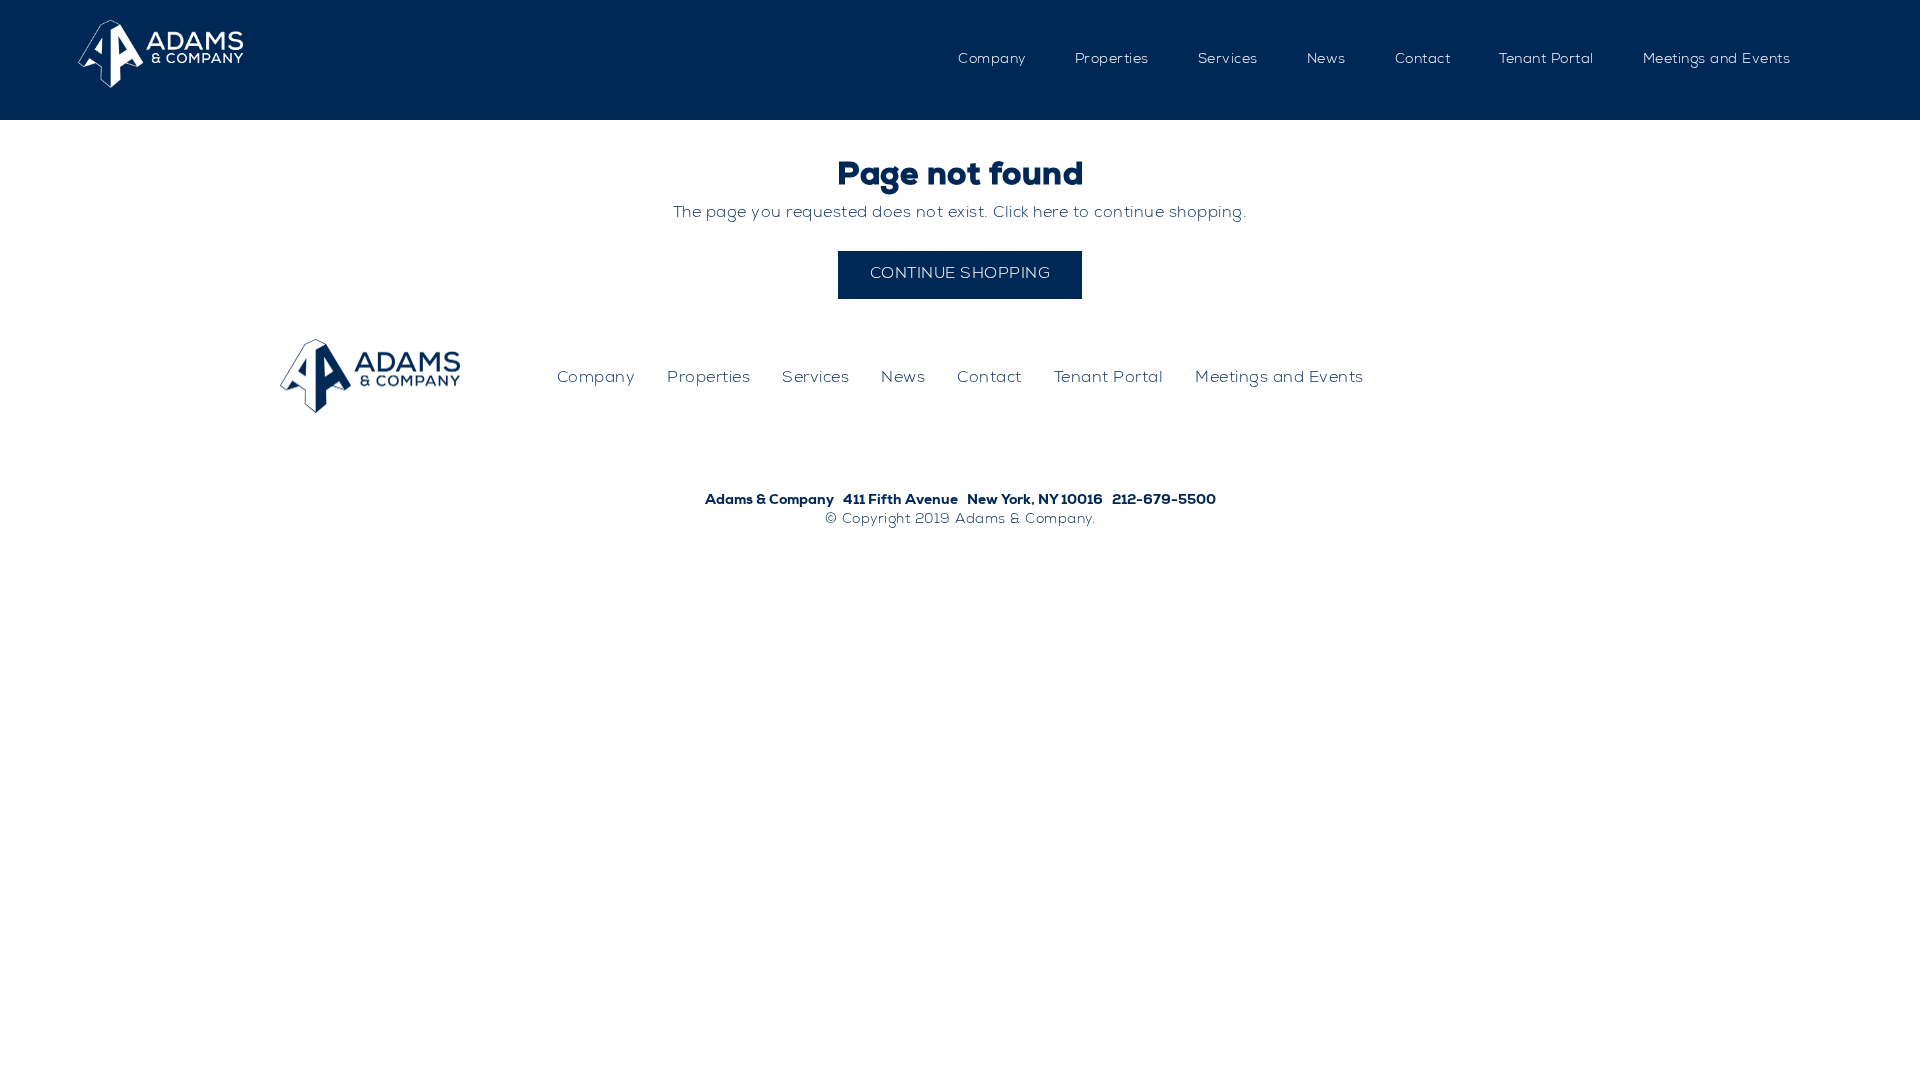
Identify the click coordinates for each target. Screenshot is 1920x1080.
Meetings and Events (1717, 60)
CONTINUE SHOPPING (960, 275)
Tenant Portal (1546, 60)
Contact (1423, 60)
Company (992, 60)
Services (1228, 60)
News (1326, 60)
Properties (1112, 60)
